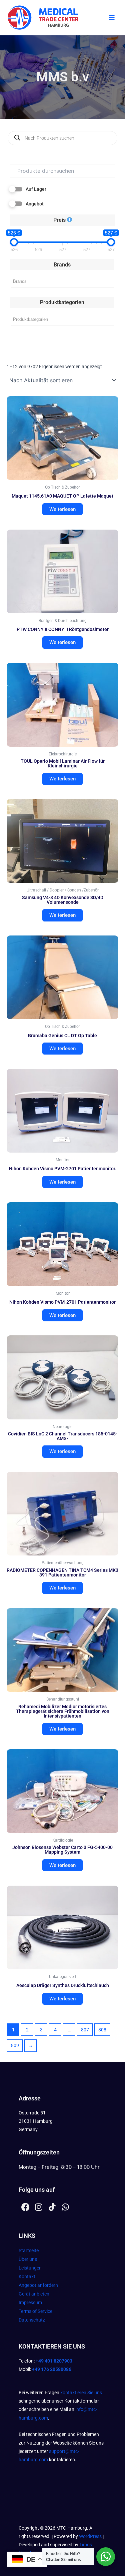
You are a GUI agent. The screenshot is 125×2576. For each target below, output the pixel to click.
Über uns (28, 2259)
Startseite (29, 2250)
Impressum (30, 2303)
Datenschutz (32, 2320)
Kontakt (27, 2277)
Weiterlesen (62, 509)
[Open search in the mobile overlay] (62, 138)
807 (85, 2030)
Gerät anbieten (34, 2294)
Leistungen (30, 2268)
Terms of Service (35, 2311)
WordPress (90, 2536)
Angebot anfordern (38, 2285)
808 (102, 2030)
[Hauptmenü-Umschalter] (112, 18)
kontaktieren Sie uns (81, 2393)
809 (15, 2045)
